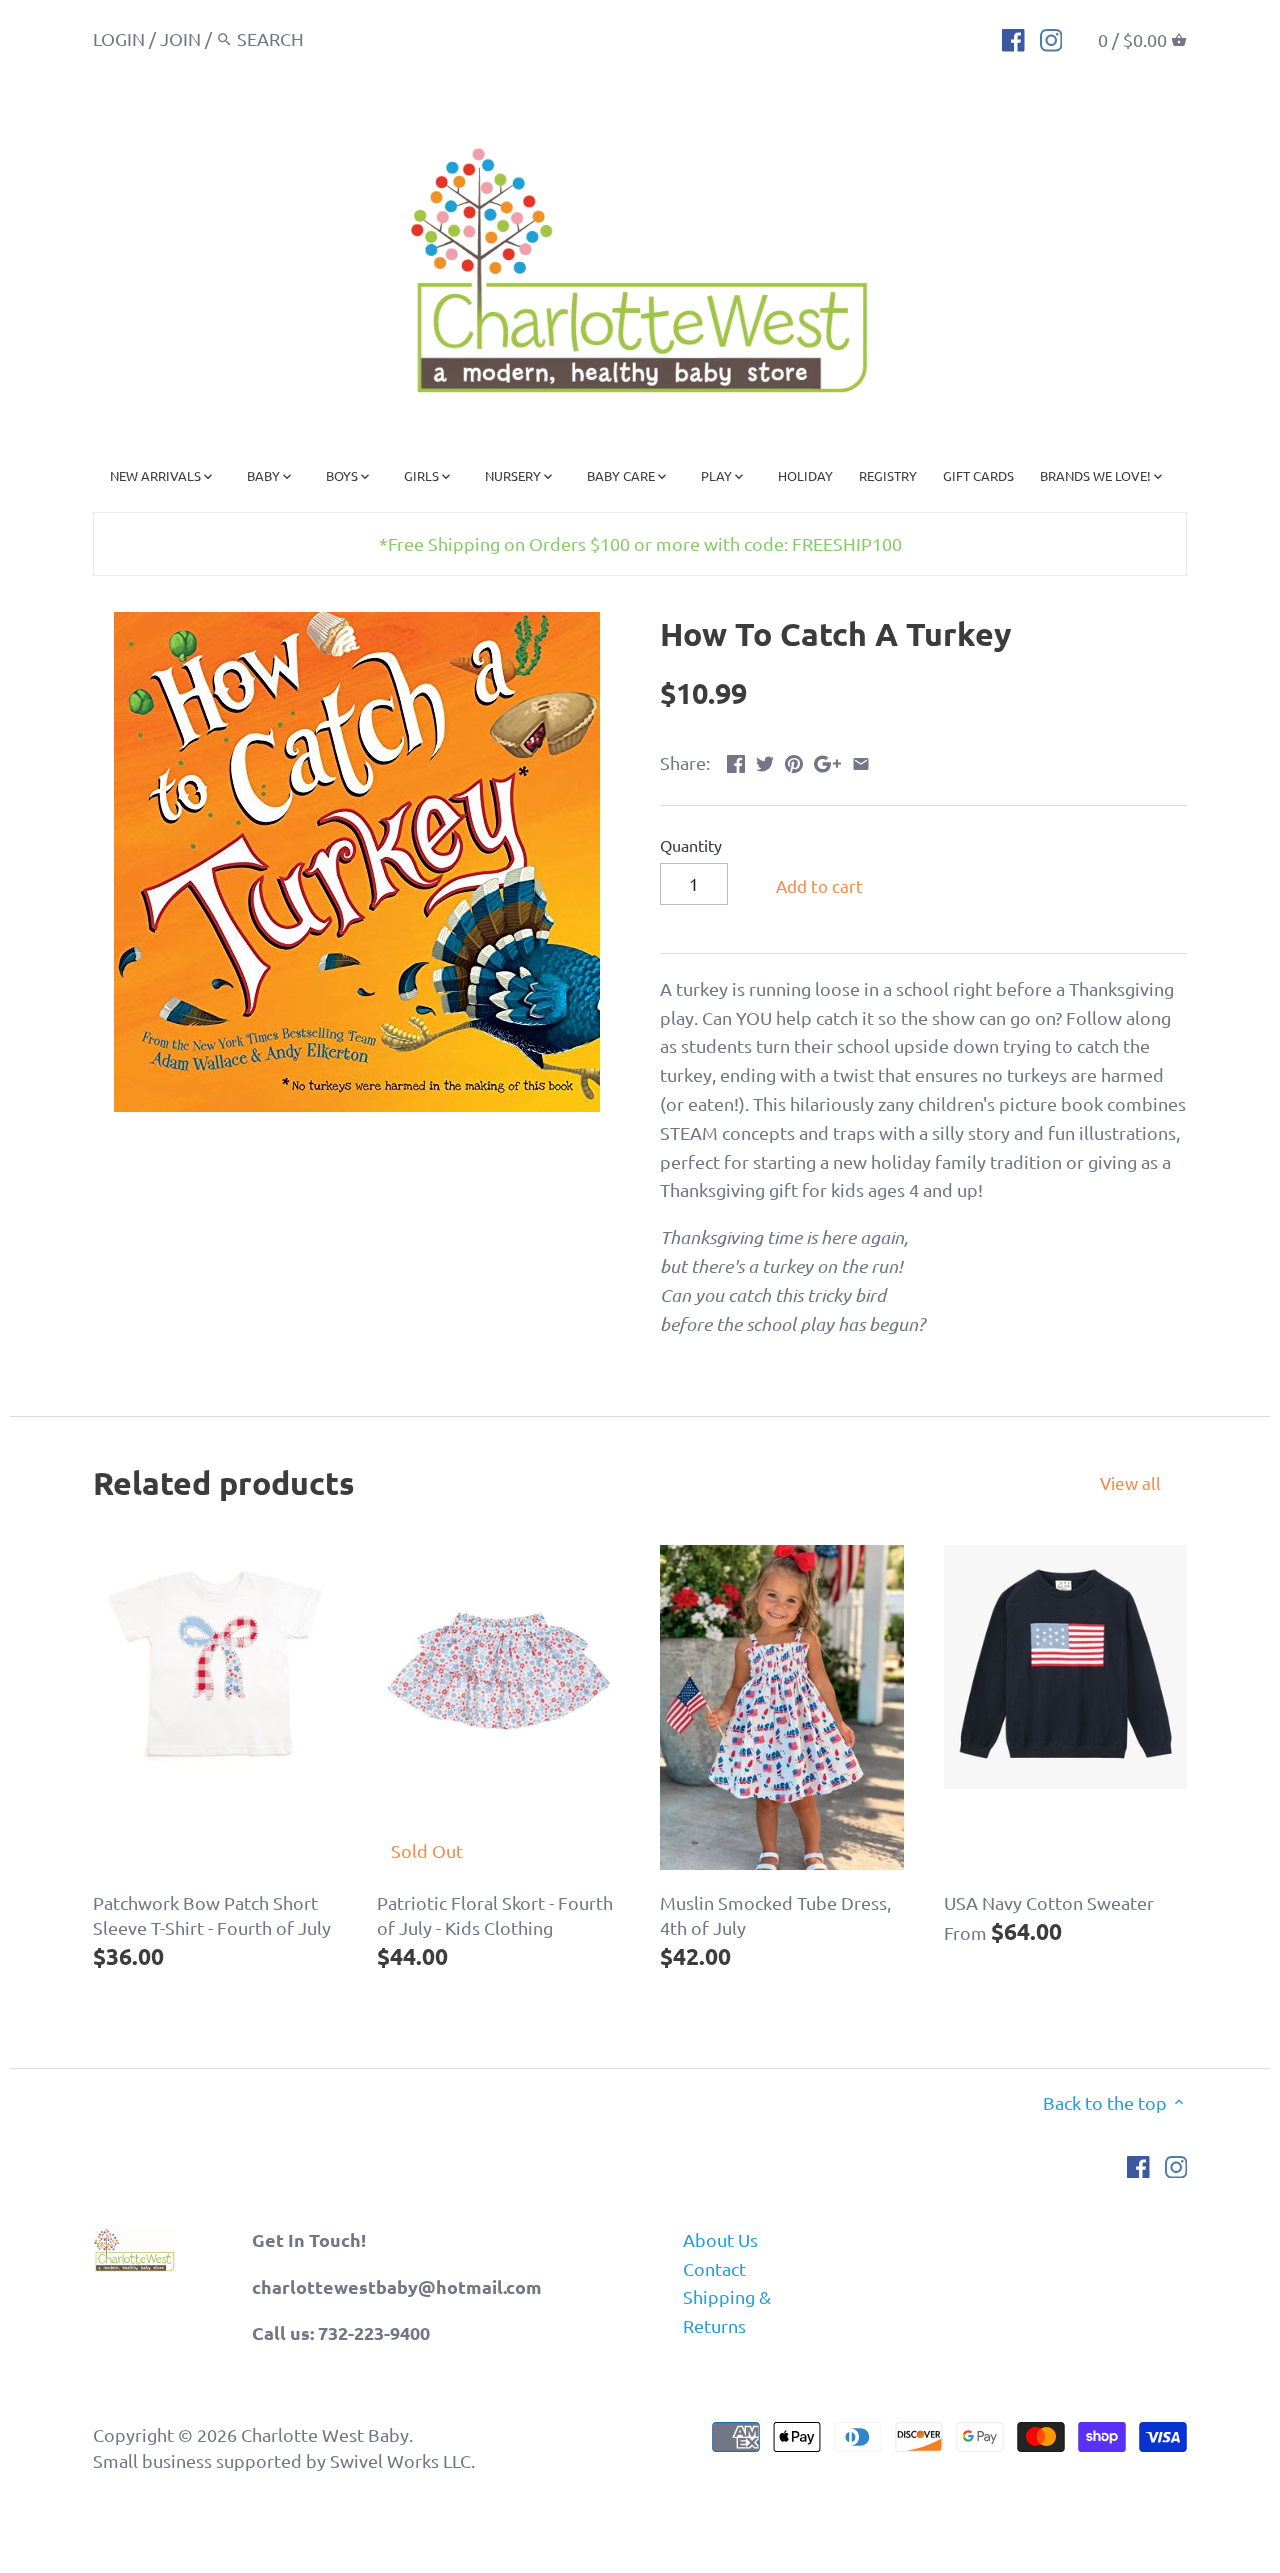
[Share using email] (861, 760)
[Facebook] (1013, 38)
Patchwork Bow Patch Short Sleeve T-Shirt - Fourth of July (212, 1915)
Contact (714, 2268)
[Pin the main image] (794, 760)
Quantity (691, 845)
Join (180, 38)
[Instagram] (1051, 38)
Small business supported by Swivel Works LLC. (284, 2460)
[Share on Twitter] (765, 760)
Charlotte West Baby (325, 2434)
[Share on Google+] (827, 760)
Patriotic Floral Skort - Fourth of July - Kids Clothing (495, 1915)
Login (119, 38)
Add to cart (819, 885)
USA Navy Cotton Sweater (1049, 1902)
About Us (720, 2239)
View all (1130, 1482)
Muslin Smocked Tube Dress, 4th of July (775, 1915)
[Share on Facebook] (736, 760)
